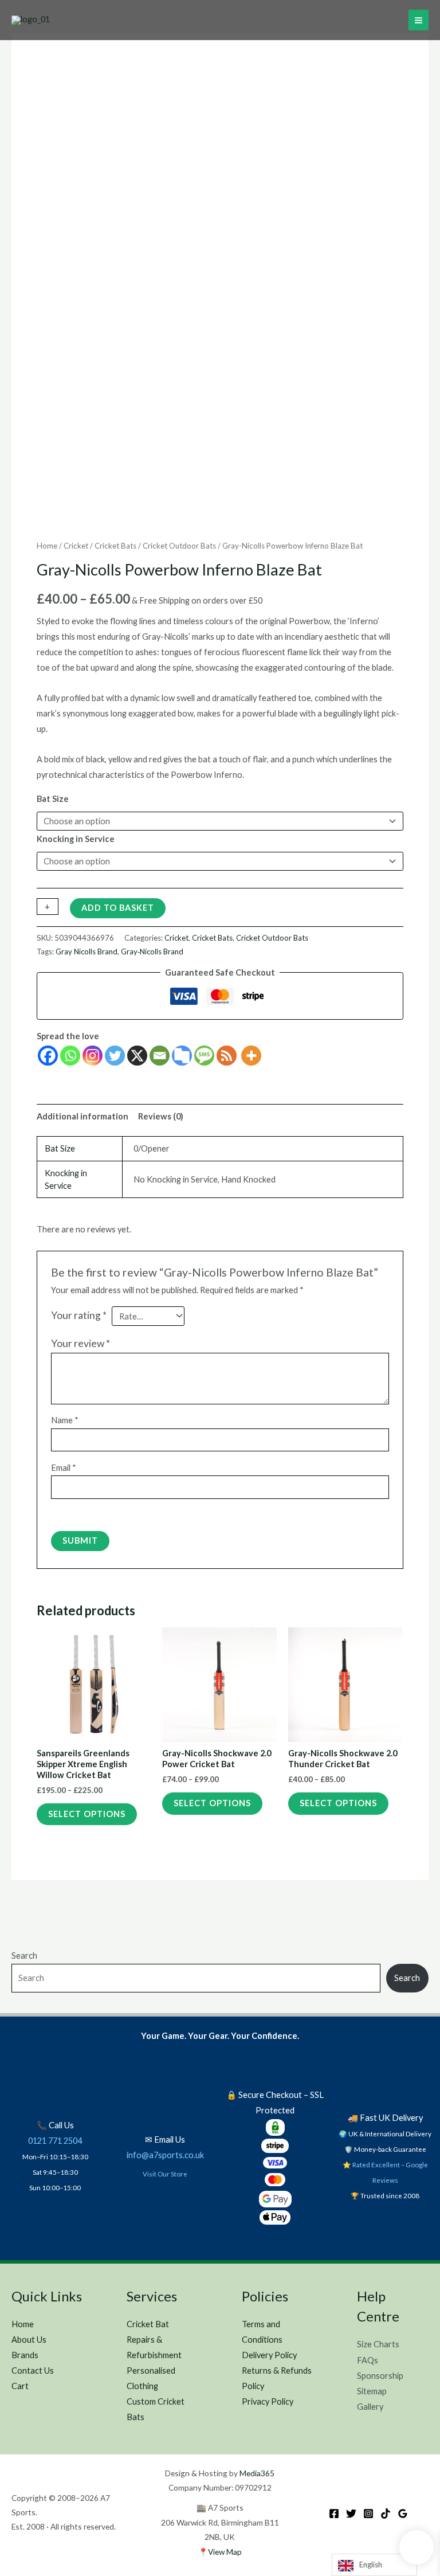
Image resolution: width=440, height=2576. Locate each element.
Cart (20, 2386)
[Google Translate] (182, 1056)
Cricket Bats (115, 546)
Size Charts (378, 2344)
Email (64, 1468)
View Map (225, 2552)
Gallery (370, 2407)
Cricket (76, 546)
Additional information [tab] (82, 1116)
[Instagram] (93, 1056)
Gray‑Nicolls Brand (152, 952)
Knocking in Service (76, 839)
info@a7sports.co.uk (165, 2155)
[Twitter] (115, 1056)
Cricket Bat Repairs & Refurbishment (154, 2340)
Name (65, 1420)
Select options (87, 1814)
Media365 (257, 2473)
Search (24, 1956)
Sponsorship (380, 2376)
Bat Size (53, 799)
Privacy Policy (268, 2401)
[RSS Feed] (227, 1056)
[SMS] (204, 1056)
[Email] (160, 1056)
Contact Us (33, 2371)
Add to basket (118, 908)
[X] (137, 1056)
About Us (29, 2340)
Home (47, 546)
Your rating (79, 1315)
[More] (251, 1056)
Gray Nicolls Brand (87, 952)
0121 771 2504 (55, 2141)
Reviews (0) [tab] (161, 1116)
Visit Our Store (165, 2174)
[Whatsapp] (70, 1056)
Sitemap (372, 2391)
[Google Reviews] (403, 2514)
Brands (25, 2355)
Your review (80, 1343)
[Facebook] (48, 1056)
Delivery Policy (269, 2355)
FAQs (368, 2360)
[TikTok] (386, 2514)
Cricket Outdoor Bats (179, 546)
